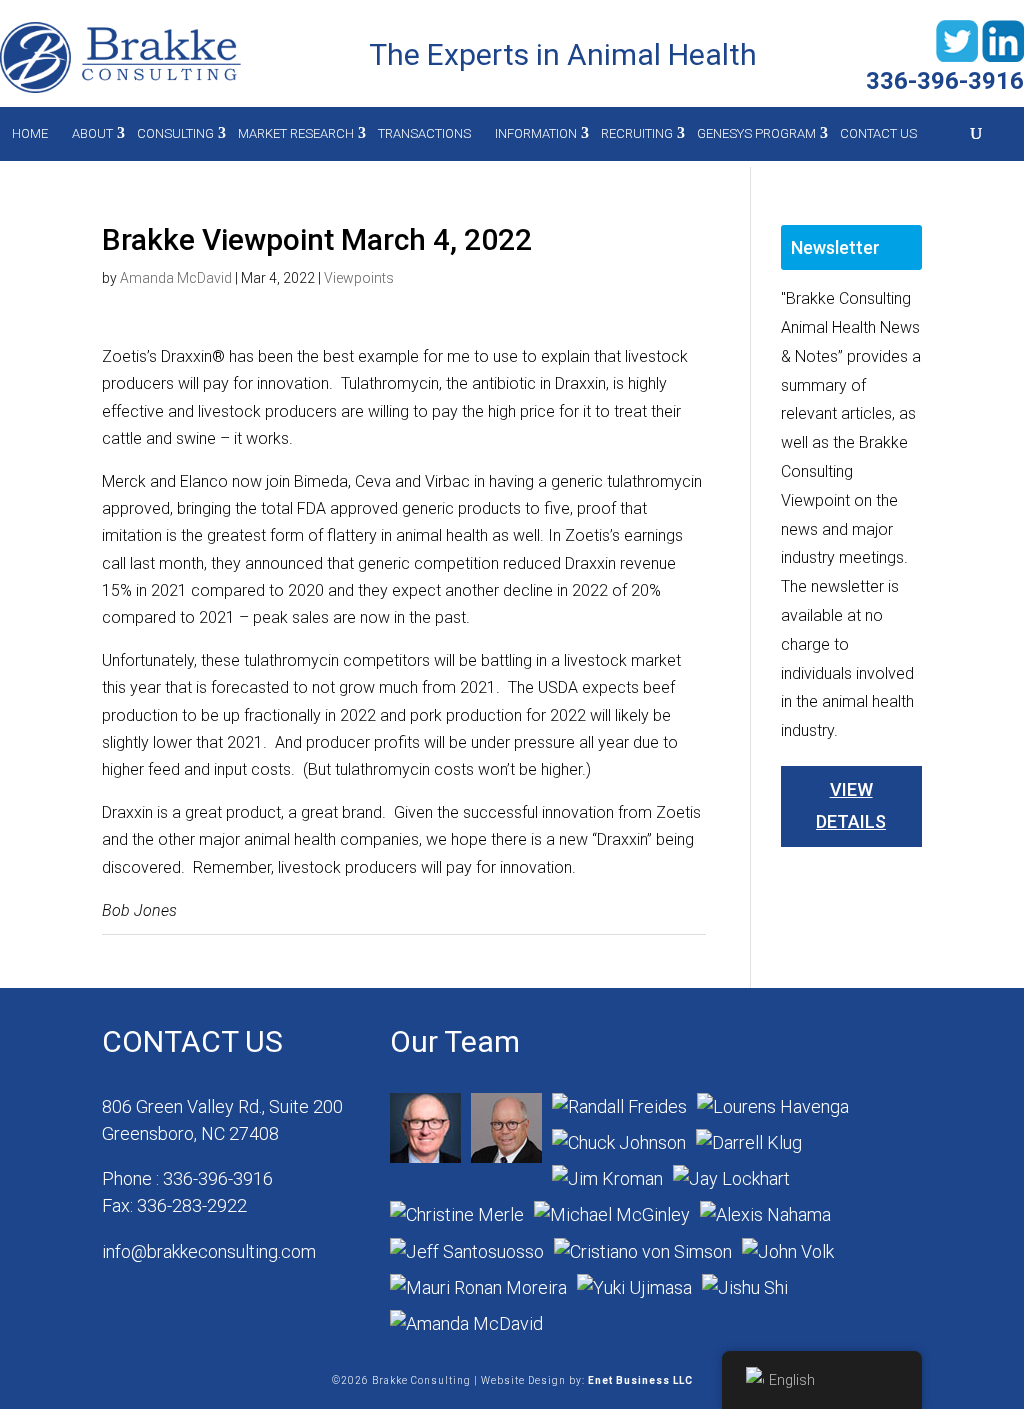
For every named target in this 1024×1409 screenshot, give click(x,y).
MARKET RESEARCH (296, 133)
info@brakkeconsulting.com (209, 1251)
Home (30, 133)
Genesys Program (756, 133)
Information (536, 133)
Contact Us (878, 133)
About (92, 133)
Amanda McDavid (176, 278)
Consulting (175, 133)
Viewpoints (359, 278)
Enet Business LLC (640, 1380)
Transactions (424, 133)
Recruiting (637, 133)
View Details (851, 805)
